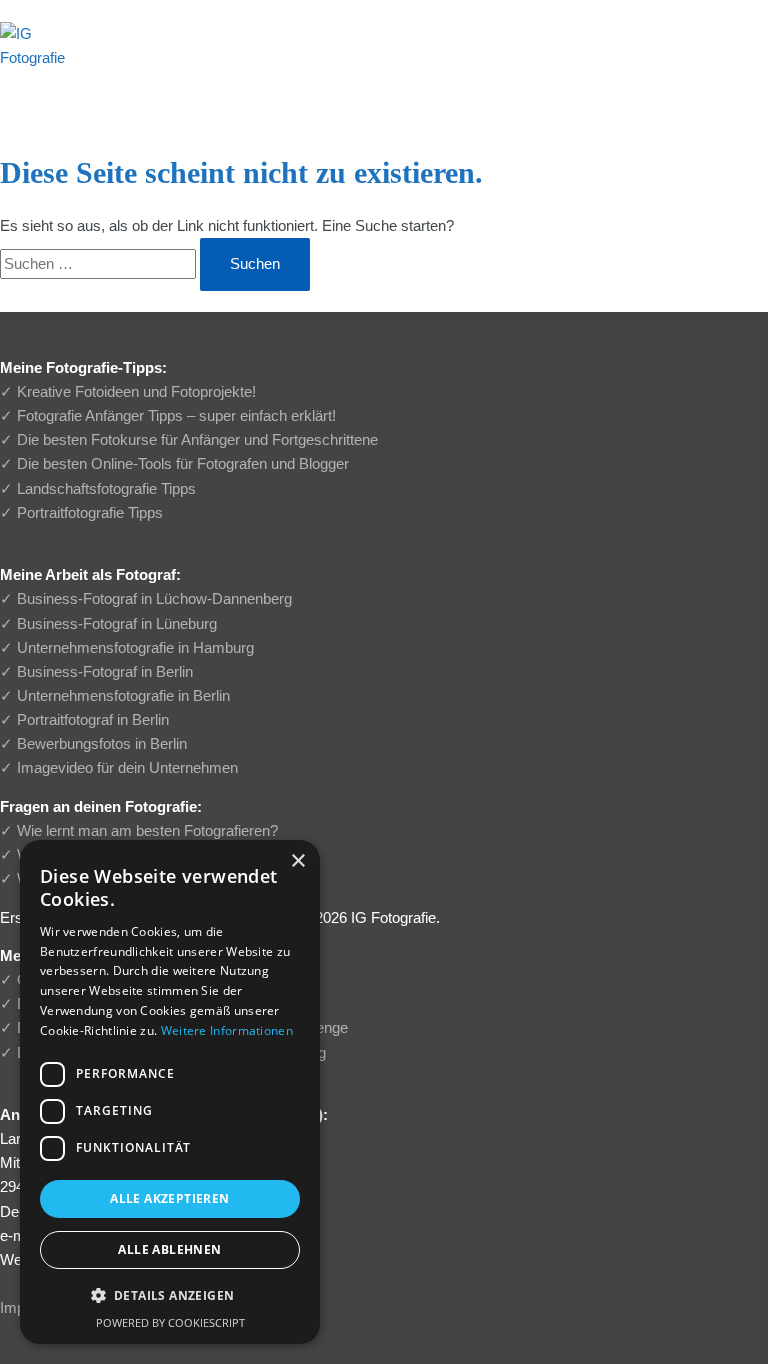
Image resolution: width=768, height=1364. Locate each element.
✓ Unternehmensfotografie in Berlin (115, 696)
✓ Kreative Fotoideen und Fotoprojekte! (128, 392)
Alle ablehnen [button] (169, 1249)
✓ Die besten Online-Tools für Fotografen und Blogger (174, 464)
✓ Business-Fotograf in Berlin (96, 672)
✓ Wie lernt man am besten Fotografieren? (139, 831)
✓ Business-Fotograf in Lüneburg (108, 624)
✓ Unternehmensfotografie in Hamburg (127, 648)
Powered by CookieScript (170, 1322)
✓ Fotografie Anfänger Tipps (91, 416)
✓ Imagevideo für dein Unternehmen (119, 768)
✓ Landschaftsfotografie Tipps (98, 489)
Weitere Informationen (227, 1030)
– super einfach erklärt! (259, 416)
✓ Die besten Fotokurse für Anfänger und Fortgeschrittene (189, 440)
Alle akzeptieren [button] (169, 1198)
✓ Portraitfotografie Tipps (81, 513)
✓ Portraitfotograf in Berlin (84, 720)
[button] (170, 1296)
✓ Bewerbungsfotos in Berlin (93, 744)
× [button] (297, 861)
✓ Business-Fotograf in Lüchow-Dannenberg (146, 599)
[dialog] (170, 1092)
